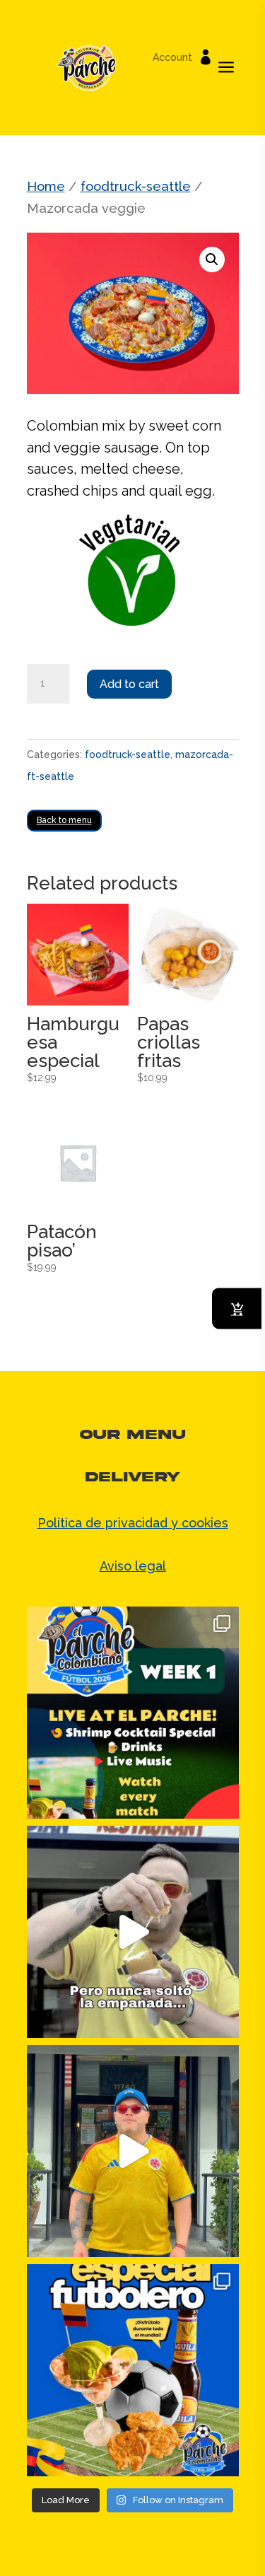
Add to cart (129, 684)
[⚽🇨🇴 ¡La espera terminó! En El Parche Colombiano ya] (133, 2151)
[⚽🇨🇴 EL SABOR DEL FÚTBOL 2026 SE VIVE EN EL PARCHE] (133, 2370)
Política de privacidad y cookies (133, 1523)
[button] (212, 260)
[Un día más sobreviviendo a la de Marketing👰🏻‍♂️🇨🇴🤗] (133, 1932)
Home (46, 186)
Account (172, 58)
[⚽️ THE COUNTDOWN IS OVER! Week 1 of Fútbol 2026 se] (133, 1713)
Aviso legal (133, 1566)
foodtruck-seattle (136, 186)
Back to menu (64, 820)
